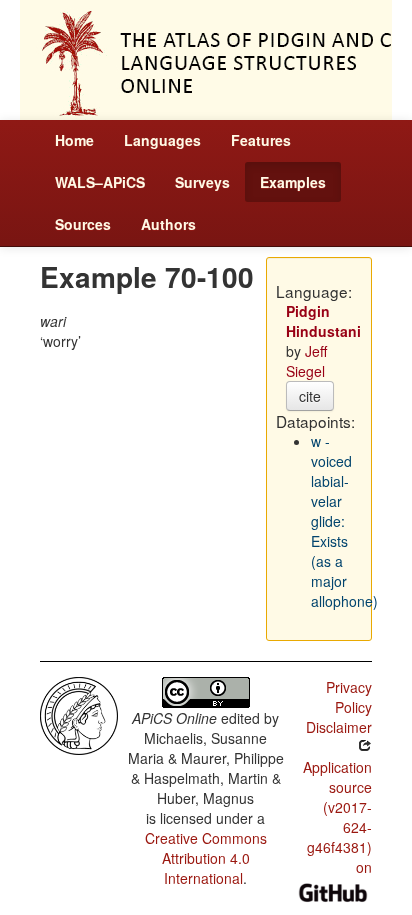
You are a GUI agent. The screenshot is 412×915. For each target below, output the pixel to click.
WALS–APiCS (100, 182)
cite (310, 396)
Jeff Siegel (306, 361)
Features (261, 140)
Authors (168, 224)
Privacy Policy (349, 697)
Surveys (202, 182)
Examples (293, 182)
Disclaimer (339, 727)
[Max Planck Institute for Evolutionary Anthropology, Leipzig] (79, 714)
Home (74, 140)
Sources (83, 224)
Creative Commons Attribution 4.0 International (206, 858)
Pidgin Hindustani (323, 321)
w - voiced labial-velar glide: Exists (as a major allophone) (344, 521)
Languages (162, 140)
